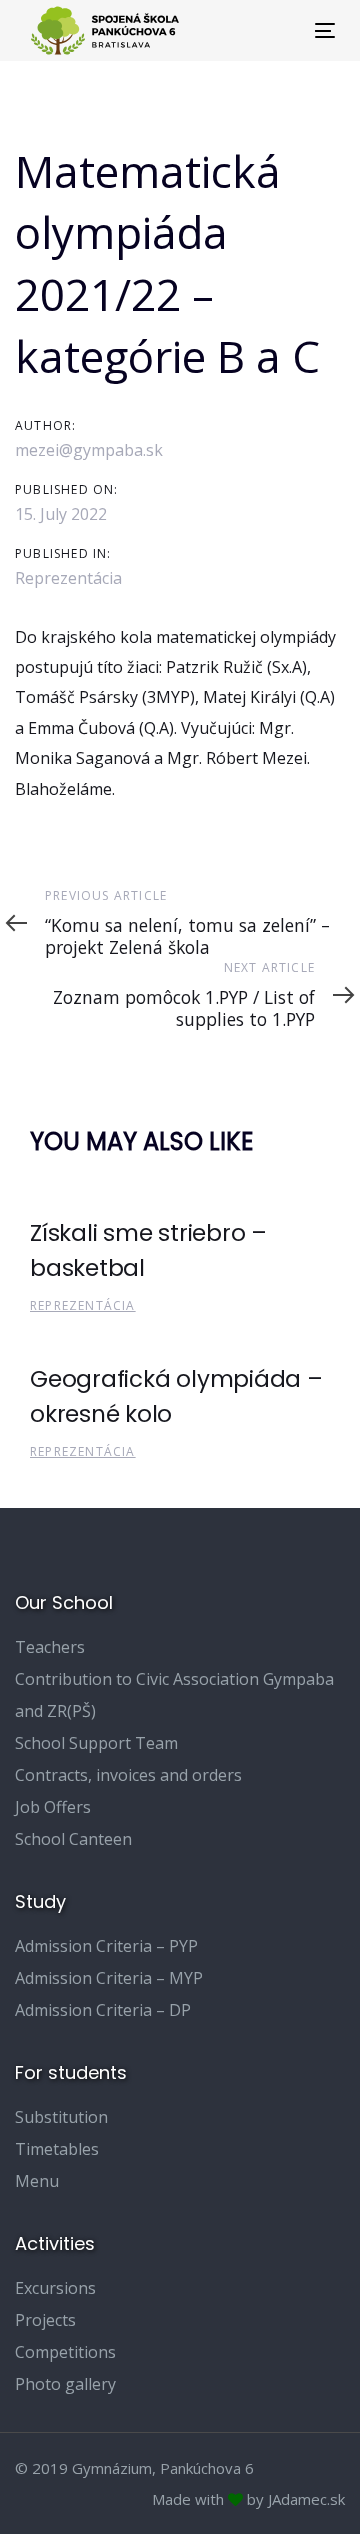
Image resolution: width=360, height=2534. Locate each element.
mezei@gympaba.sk (89, 450)
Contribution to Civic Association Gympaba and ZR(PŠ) (174, 1695)
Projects (45, 2320)
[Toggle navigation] (283, 30)
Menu (37, 2181)
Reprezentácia (68, 578)
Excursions (55, 2288)
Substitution (61, 2117)
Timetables (57, 2149)
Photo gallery (65, 2384)
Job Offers (53, 1807)
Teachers (50, 1647)
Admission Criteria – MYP (109, 1978)
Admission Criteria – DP (103, 2010)
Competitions (65, 2352)
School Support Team (96, 1743)
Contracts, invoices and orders (128, 1775)
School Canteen (73, 1839)
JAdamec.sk (306, 2499)
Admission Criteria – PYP (106, 1946)
